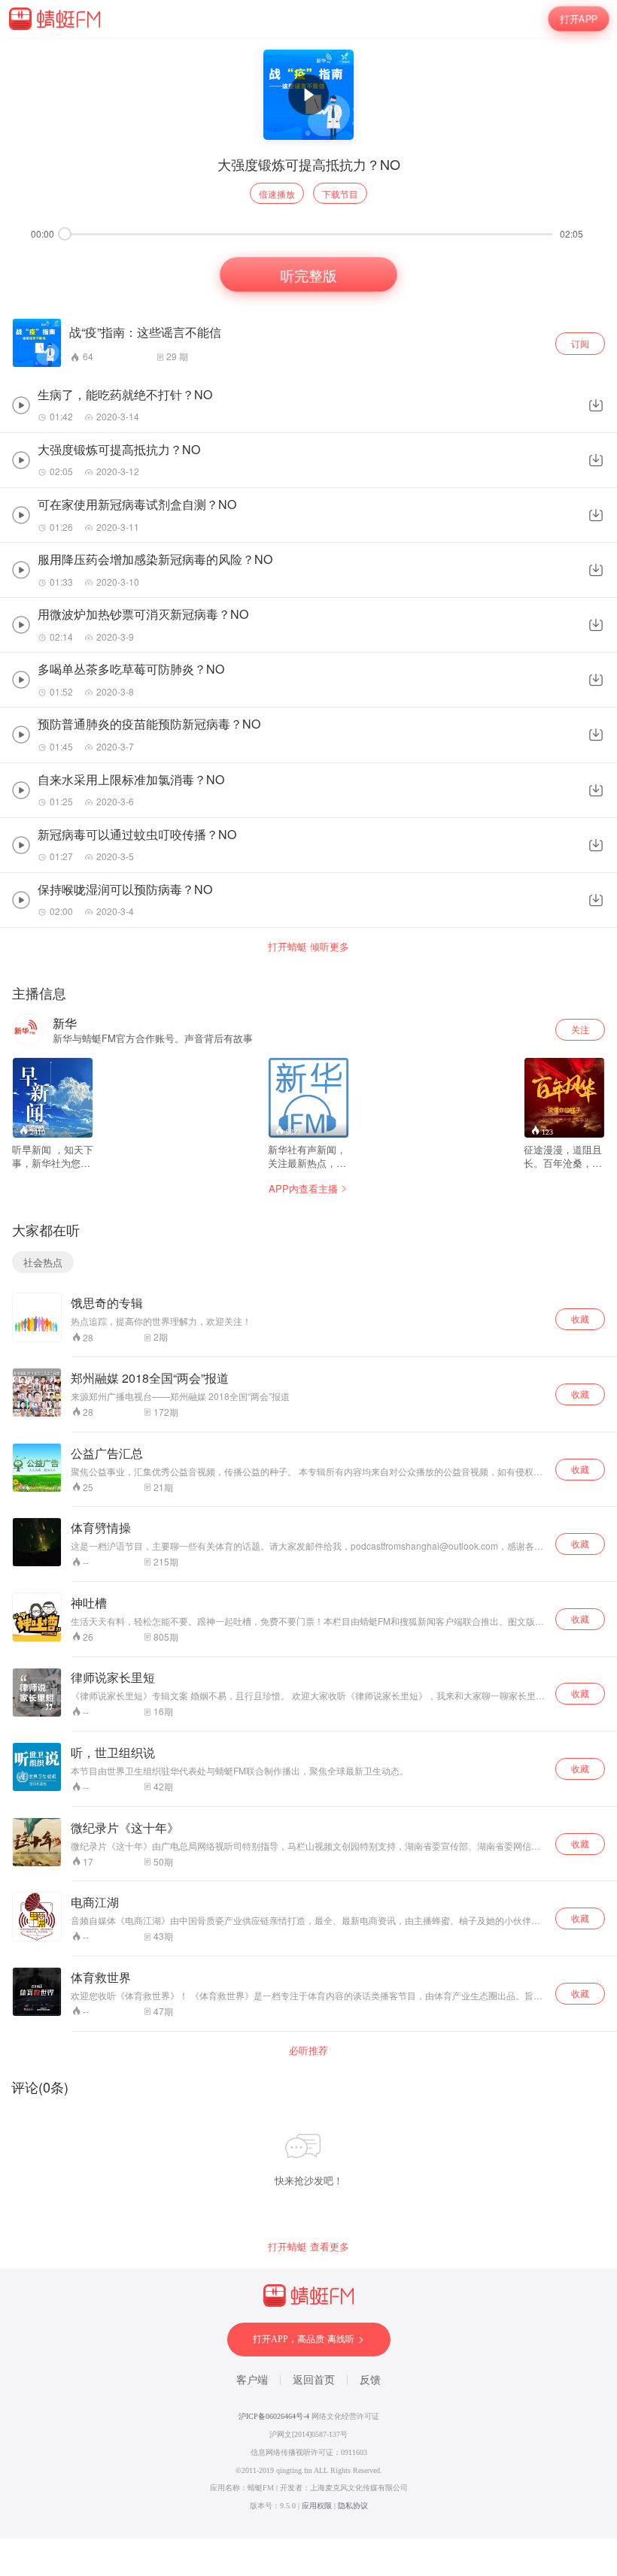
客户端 (252, 2380)
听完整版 (308, 274)
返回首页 (314, 2380)
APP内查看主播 (303, 1188)
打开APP (579, 18)
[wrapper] (308, 1288)
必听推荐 (308, 2050)
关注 (580, 1029)
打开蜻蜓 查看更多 (308, 2247)
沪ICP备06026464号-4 (274, 2416)
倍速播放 (277, 194)
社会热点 (43, 1262)
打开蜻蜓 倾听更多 (308, 947)
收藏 (580, 1318)
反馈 (370, 2380)
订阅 (580, 343)
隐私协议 (353, 2506)
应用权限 (317, 2506)
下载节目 (340, 194)
